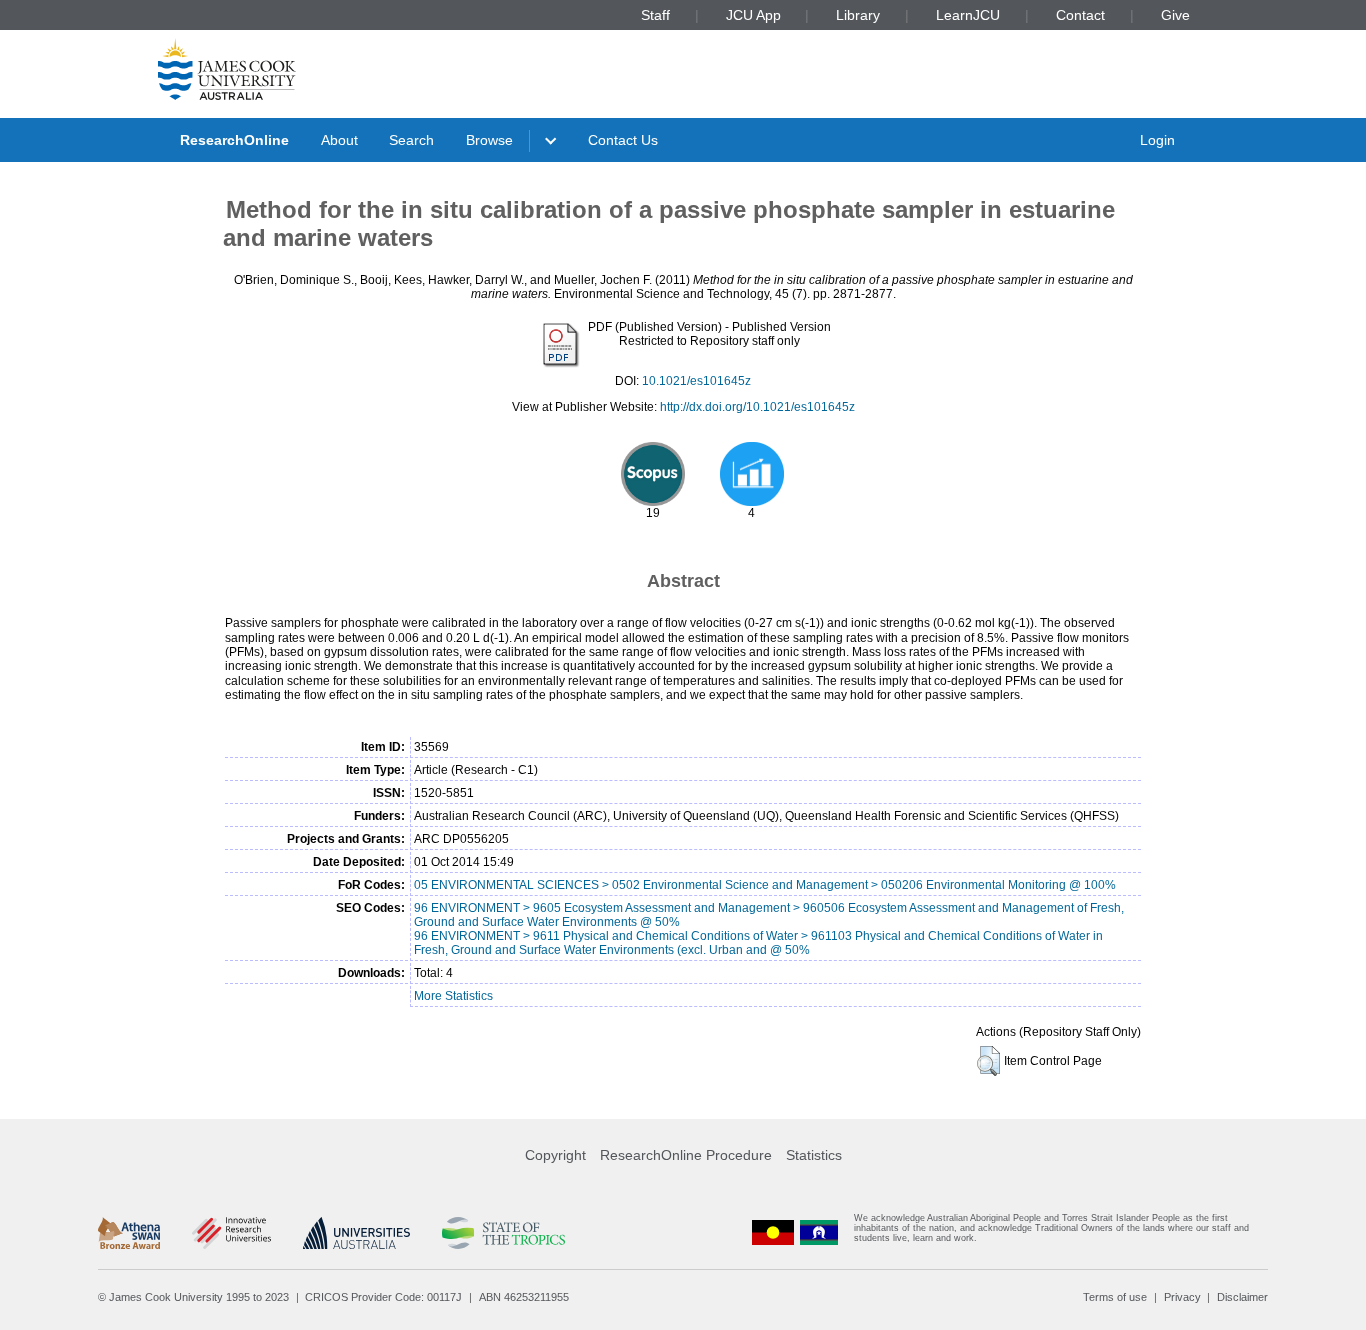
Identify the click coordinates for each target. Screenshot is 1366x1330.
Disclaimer (1242, 1297)
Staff (655, 15)
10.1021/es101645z (696, 381)
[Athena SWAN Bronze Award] (129, 1233)
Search (411, 140)
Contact (1080, 15)
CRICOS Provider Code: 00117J (383, 1297)
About (339, 140)
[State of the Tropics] (503, 1233)
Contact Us (623, 140)
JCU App (753, 15)
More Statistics (453, 996)
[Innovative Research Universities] (231, 1233)
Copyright (555, 1155)
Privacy (1182, 1297)
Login (1157, 140)
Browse (489, 140)
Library (858, 15)
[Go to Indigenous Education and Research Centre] (773, 1232)
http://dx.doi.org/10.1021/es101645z (757, 407)
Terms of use (1115, 1297)
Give (1175, 15)
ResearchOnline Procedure (686, 1155)
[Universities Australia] (356, 1233)
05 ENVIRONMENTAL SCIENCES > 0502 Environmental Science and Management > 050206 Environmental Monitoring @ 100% (765, 885)
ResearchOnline (234, 140)
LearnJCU (968, 15)
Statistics (814, 1155)
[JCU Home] (227, 69)
